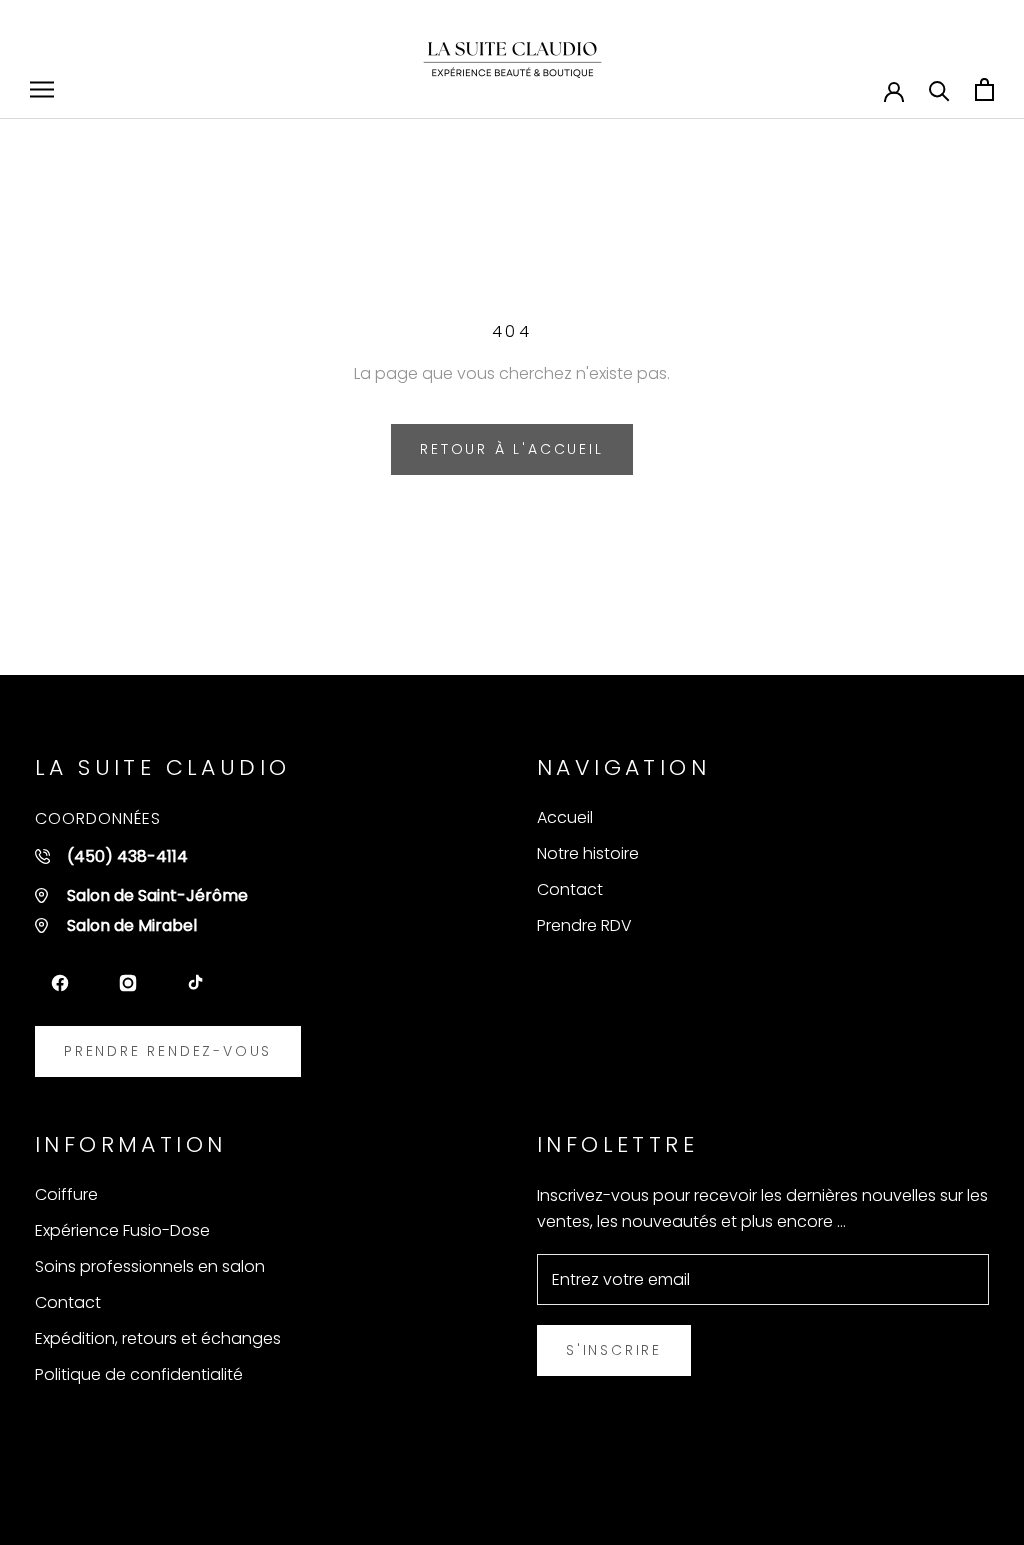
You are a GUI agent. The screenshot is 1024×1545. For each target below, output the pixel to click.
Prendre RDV (584, 925)
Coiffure (66, 1194)
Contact (570, 889)
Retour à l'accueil (511, 449)
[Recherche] (939, 89)
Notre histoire (588, 853)
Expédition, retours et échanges (158, 1338)
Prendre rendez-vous (168, 1051)
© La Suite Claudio (136, 1490)
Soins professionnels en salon (150, 1266)
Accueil (565, 817)
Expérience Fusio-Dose (122, 1230)
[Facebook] (60, 983)
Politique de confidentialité (139, 1374)
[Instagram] (128, 983)
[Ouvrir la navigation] (42, 89)
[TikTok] (196, 983)
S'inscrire (614, 1350)
